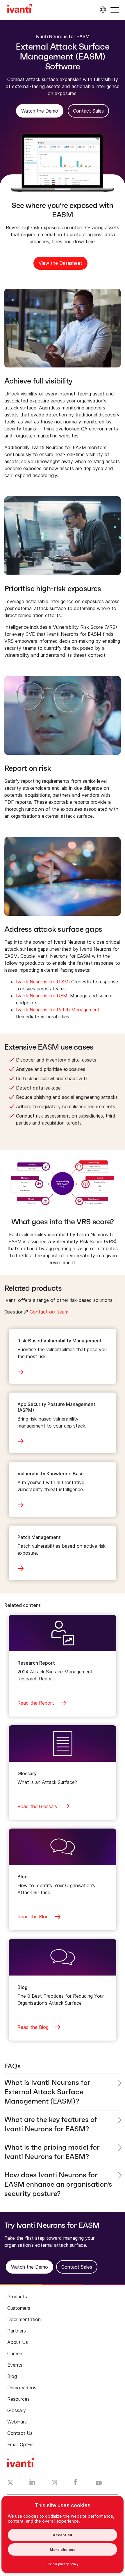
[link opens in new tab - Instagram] (54, 2484)
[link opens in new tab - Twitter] (10, 2483)
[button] (115, 10)
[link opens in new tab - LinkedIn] (32, 2484)
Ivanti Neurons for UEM (42, 996)
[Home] (20, 9)
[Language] (102, 10)
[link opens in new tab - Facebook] (75, 2484)
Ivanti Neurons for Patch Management (58, 1010)
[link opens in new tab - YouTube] (99, 2483)
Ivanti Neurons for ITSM (42, 982)
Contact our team (49, 1312)
